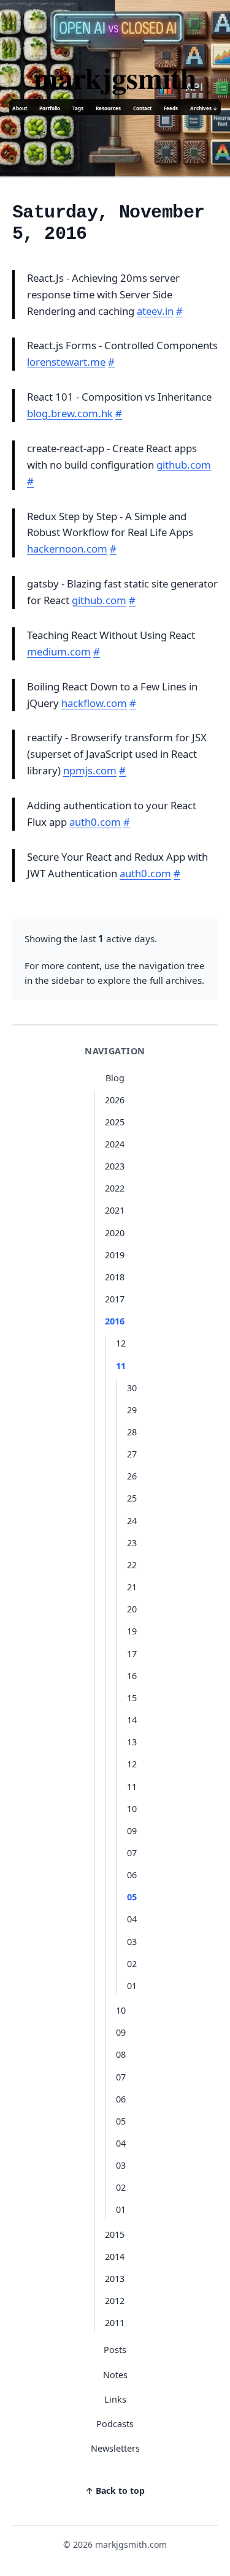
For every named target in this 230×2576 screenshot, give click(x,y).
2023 (115, 1166)
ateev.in (155, 311)
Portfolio (50, 108)
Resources (108, 108)
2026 (115, 1100)
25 (132, 1498)
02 (132, 1964)
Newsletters (115, 2448)
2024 (115, 1144)
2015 (115, 2234)
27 (132, 1454)
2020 (115, 1233)
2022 (115, 1188)
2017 (115, 1299)
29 (132, 1410)
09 (132, 1831)
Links (115, 2399)
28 (132, 1432)
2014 (115, 2257)
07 (132, 1853)
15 (132, 1698)
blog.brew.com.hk (70, 413)
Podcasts (115, 2424)
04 (132, 1919)
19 (132, 1631)
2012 (115, 2301)
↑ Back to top (115, 2491)
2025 (115, 1122)
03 (132, 1942)
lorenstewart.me (66, 362)
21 (132, 1587)
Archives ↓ (204, 108)
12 (121, 1343)
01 (132, 1986)
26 (132, 1476)
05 (132, 1897)
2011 (115, 2323)
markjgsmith (115, 77)
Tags (78, 108)
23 (132, 1543)
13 (132, 1742)
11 (121, 1366)
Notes (115, 2375)
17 (132, 1654)
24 (132, 1521)
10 (132, 1809)
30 (132, 1388)
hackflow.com (94, 703)
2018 (115, 1277)
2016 (115, 1321)
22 (132, 1565)
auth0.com (95, 822)
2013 (115, 2279)
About (20, 108)
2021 (115, 1210)
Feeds (171, 108)
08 (121, 2054)
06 (132, 1875)
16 (132, 1676)
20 (132, 1609)
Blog (115, 1078)
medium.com (59, 652)
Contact (142, 108)
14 (132, 1720)
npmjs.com (90, 770)
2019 (115, 1255)
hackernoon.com (67, 549)
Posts (115, 2350)
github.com (184, 465)
